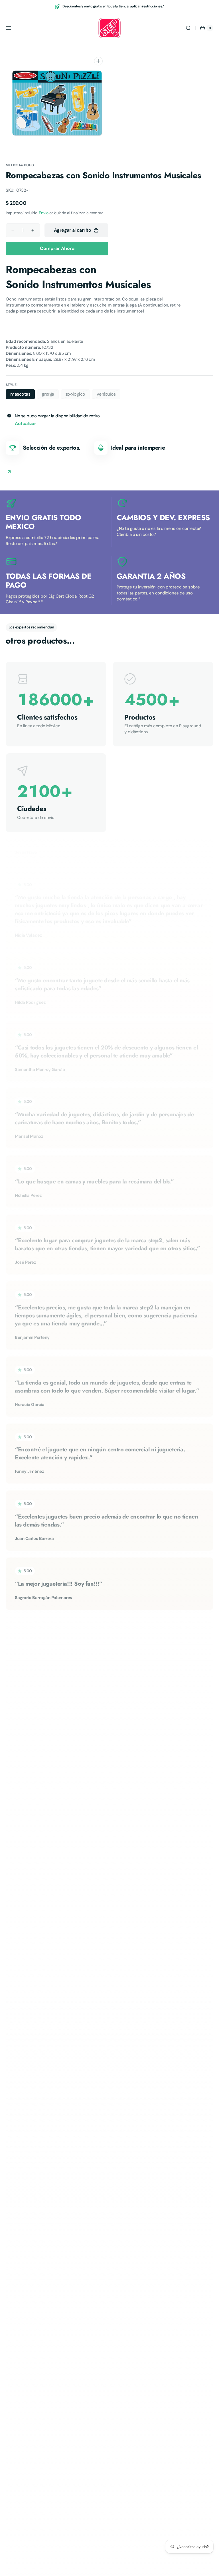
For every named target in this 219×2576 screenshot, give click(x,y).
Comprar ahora (57, 248)
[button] (9, 28)
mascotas (23, 395)
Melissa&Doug (20, 165)
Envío (43, 213)
